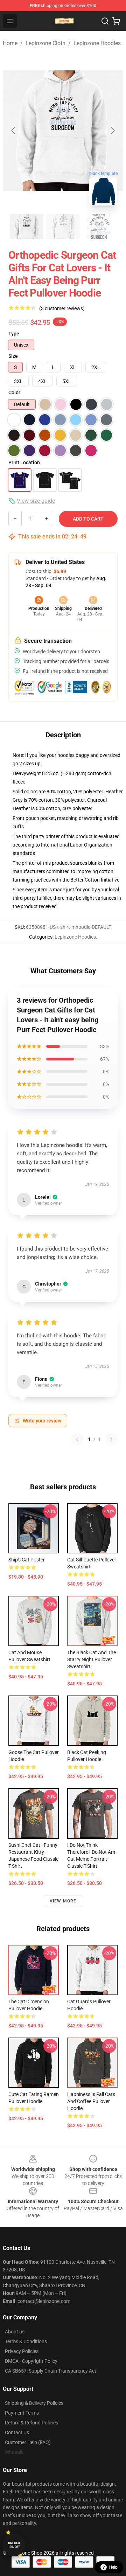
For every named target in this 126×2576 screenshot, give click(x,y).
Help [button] (113, 2567)
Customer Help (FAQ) (28, 2442)
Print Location (24, 462)
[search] (105, 21)
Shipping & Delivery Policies (34, 2403)
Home (10, 43)
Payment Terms (22, 2413)
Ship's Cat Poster (27, 1560)
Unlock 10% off (14, 2545)
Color (14, 392)
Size (13, 356)
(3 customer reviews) (62, 308)
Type (14, 334)
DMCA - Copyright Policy (31, 2361)
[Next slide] (112, 131)
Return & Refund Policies (31, 2423)
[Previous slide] (14, 131)
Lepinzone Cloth (45, 43)
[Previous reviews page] (77, 1439)
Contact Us (17, 2432)
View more (63, 1901)
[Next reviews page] (111, 1439)
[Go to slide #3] (99, 227)
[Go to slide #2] (63, 227)
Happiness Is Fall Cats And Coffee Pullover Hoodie (91, 2101)
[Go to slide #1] (27, 227)
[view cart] (116, 21)
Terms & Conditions (26, 2341)
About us (15, 2332)
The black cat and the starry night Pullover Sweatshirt (92, 1659)
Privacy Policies (22, 2351)
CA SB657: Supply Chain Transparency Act (51, 2371)
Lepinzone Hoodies (97, 43)
